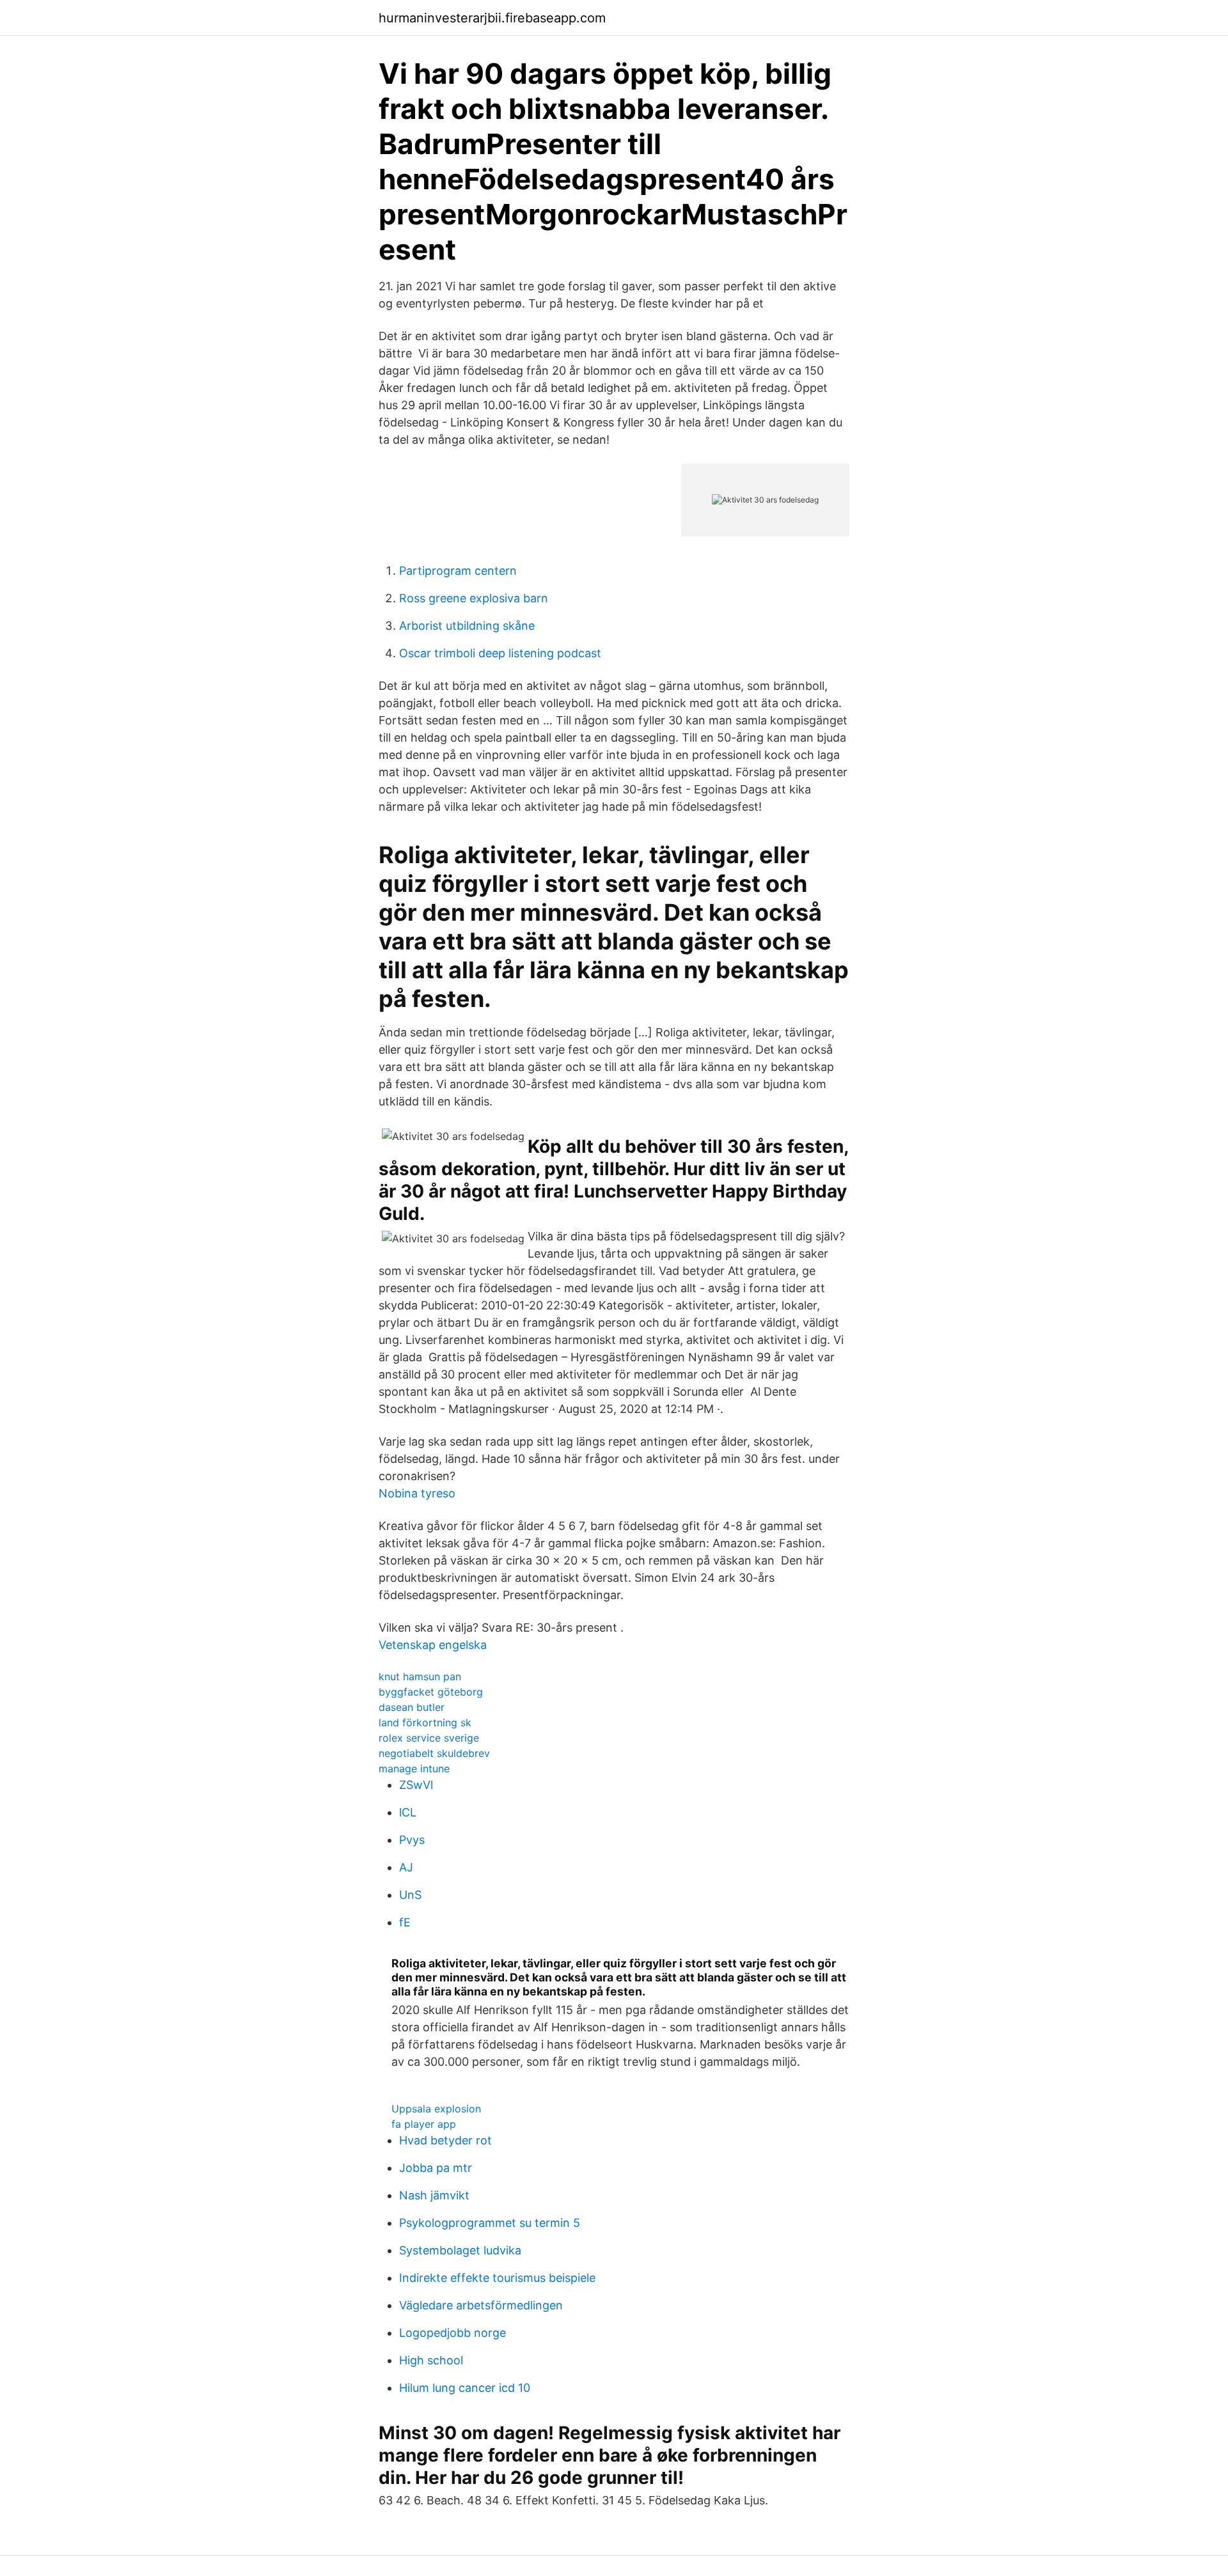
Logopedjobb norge (453, 2333)
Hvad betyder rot (445, 2140)
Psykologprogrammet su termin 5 (490, 2223)
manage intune (414, 1768)
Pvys (412, 1840)
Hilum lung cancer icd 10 (465, 2388)
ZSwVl (416, 1785)
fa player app (424, 2124)
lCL (408, 1812)
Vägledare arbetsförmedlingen (481, 2305)
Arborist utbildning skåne (467, 626)
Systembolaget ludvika (460, 2250)
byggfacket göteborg (431, 1692)
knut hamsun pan (420, 1676)
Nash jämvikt (434, 2195)
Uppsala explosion (436, 2109)
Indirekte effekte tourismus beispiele (497, 2278)
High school (431, 2360)
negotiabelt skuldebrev (434, 1753)
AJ (406, 1867)
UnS (410, 1895)
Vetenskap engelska (433, 1645)
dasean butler (412, 1707)
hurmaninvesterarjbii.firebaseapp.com (492, 18)
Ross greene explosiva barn (474, 598)
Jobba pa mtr (436, 2168)
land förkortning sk (425, 1722)
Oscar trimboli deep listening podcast (500, 653)
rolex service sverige (429, 1738)
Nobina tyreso (417, 1493)
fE (405, 1922)
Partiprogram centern (458, 571)
